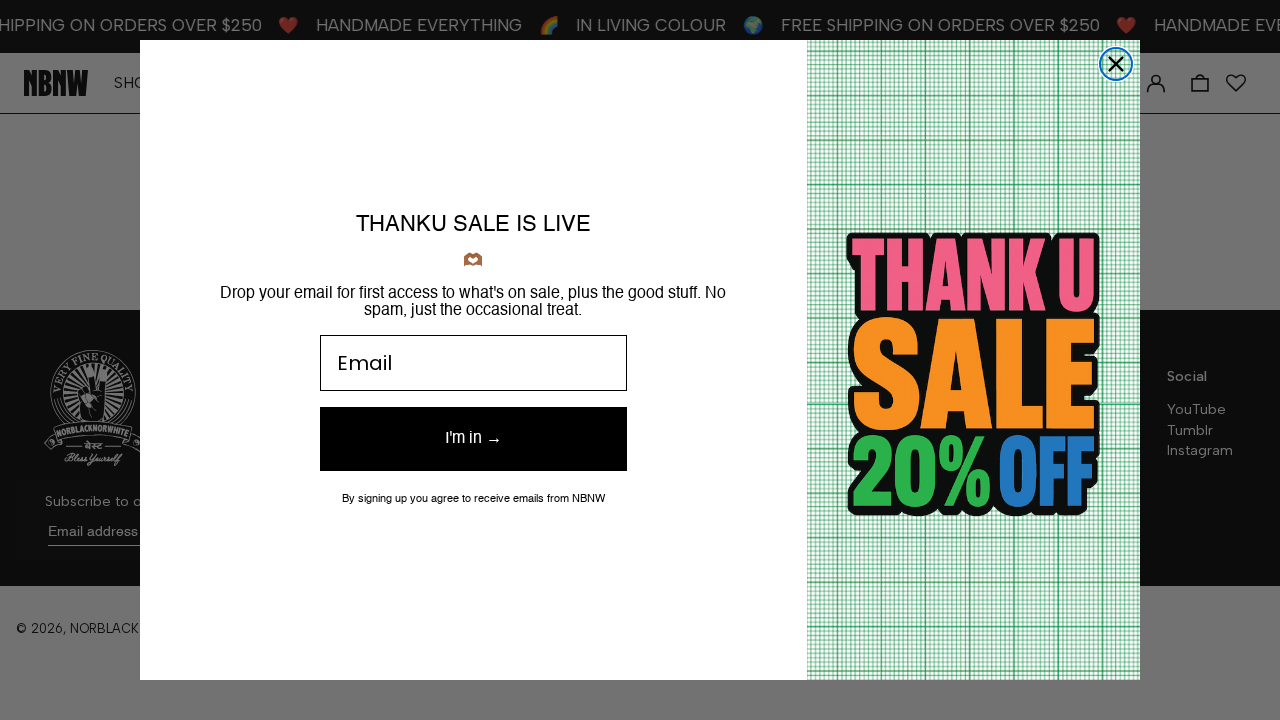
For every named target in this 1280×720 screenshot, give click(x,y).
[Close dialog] (1116, 64)
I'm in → (473, 439)
